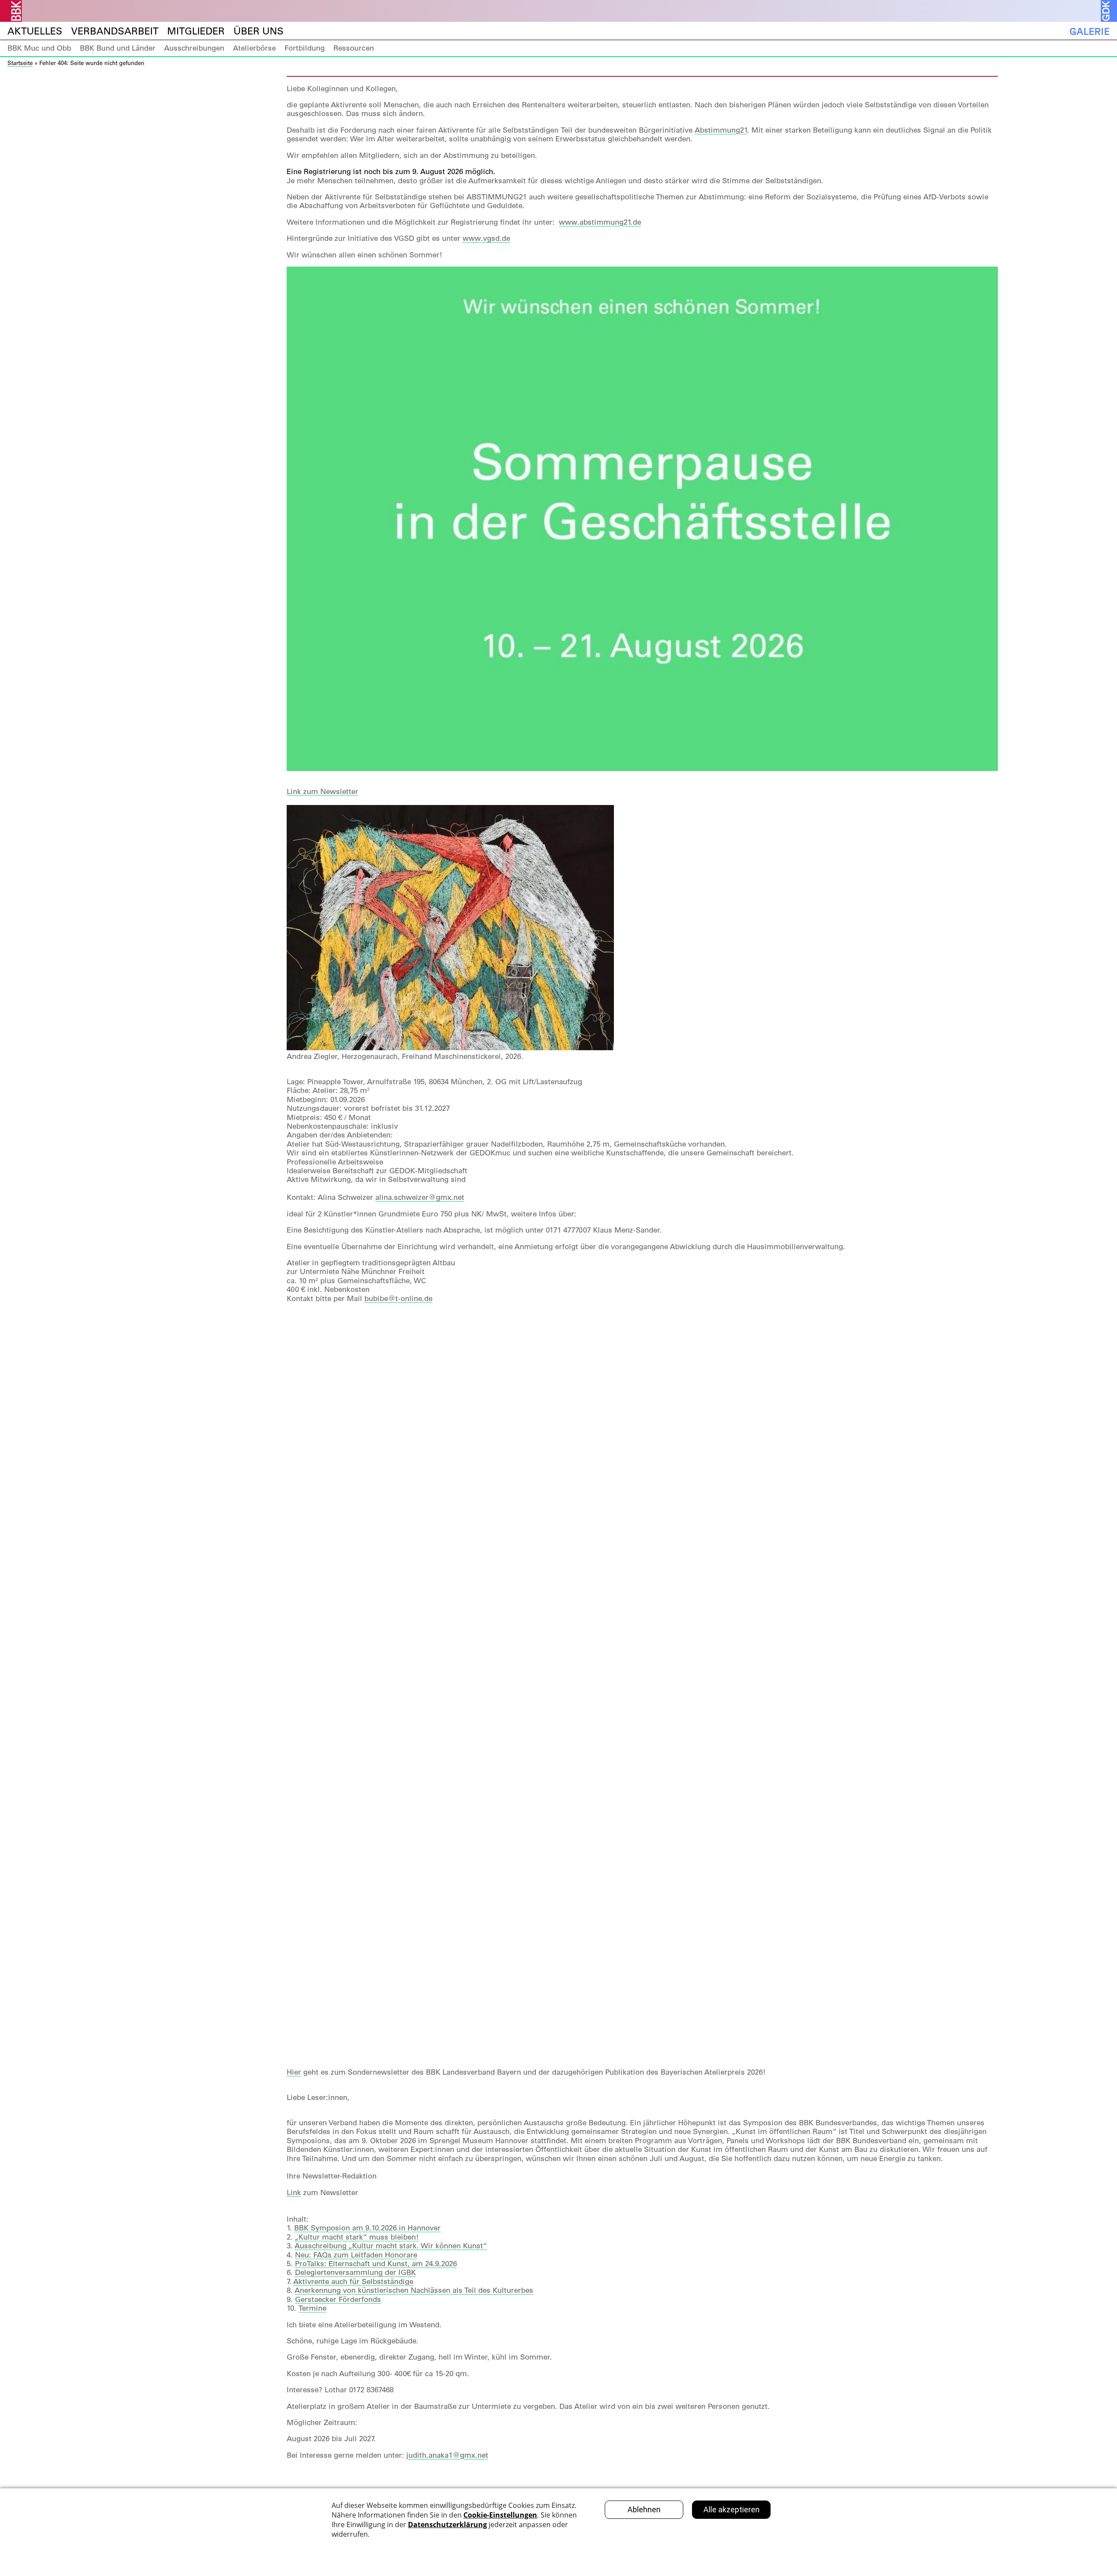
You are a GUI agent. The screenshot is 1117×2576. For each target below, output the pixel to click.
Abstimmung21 (721, 130)
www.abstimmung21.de (600, 222)
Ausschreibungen (194, 48)
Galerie (1090, 31)
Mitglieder (196, 31)
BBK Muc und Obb (39, 48)
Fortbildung (305, 48)
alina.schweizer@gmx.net (420, 1197)
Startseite (20, 63)
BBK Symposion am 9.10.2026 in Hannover (367, 2228)
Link (294, 2192)
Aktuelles (35, 31)
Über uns (259, 31)
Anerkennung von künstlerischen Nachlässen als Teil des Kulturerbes (414, 2290)
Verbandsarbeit (115, 31)
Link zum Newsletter (322, 791)
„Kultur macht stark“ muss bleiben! (357, 2237)
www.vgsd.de (486, 238)
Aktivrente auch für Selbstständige (353, 2281)
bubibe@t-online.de (398, 1298)
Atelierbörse (254, 48)
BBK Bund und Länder (118, 48)
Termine (312, 2308)
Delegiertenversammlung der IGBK (355, 2272)
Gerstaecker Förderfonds (338, 2299)
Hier (294, 2072)
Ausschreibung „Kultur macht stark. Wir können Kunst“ (391, 2246)
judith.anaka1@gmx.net (447, 2455)
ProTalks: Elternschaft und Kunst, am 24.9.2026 (376, 2264)
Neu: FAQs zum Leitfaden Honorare (356, 2255)
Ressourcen (354, 48)
